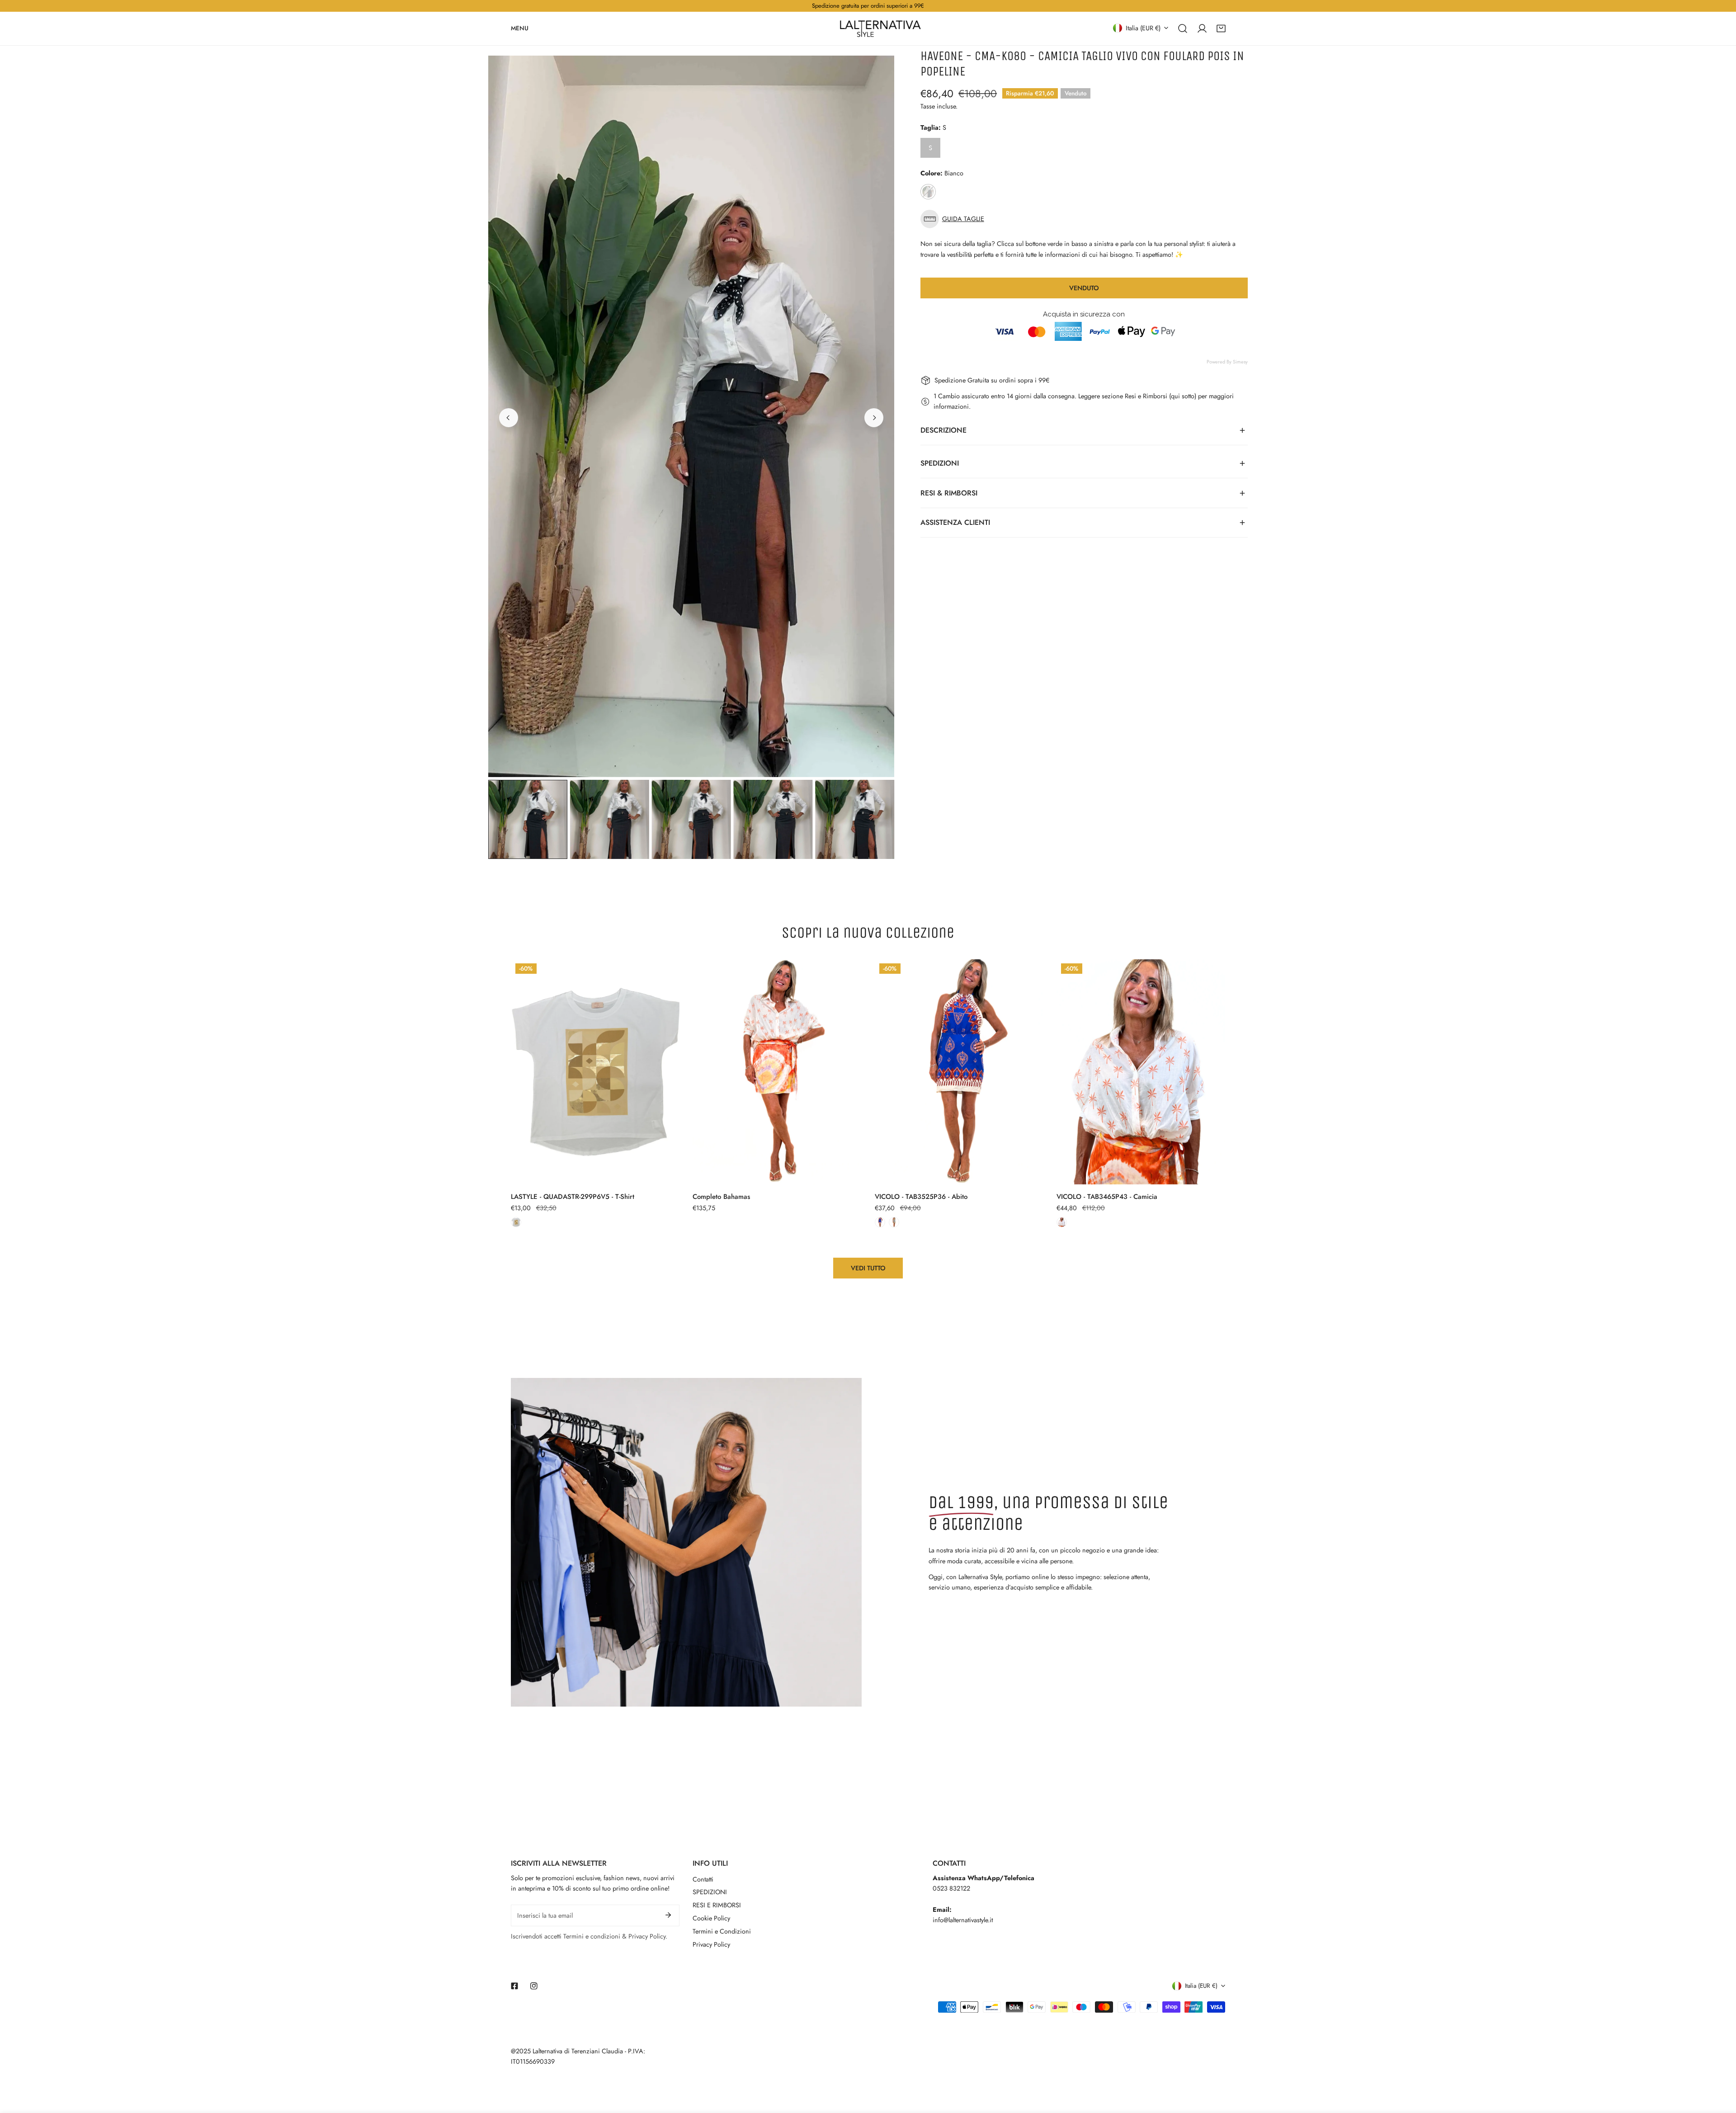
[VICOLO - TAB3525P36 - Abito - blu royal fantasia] (880, 1222)
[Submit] (668, 1915)
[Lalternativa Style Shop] (880, 28)
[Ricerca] (1183, 28)
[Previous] (509, 418)
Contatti (703, 1879)
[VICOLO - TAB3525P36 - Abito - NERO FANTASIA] (894, 1222)
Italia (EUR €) (1143, 28)
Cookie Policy (711, 1918)
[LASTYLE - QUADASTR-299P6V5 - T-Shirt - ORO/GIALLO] (516, 1222)
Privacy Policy (711, 1944)
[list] (691, 416)
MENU (520, 28)
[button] (1221, 28)
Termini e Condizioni (722, 1931)
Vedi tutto (868, 1268)
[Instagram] (534, 1986)
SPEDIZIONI (710, 1892)
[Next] (874, 418)
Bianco (928, 192)
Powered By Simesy (1227, 362)
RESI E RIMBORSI (717, 1905)
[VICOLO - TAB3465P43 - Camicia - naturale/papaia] (1062, 1222)
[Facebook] (515, 1986)
